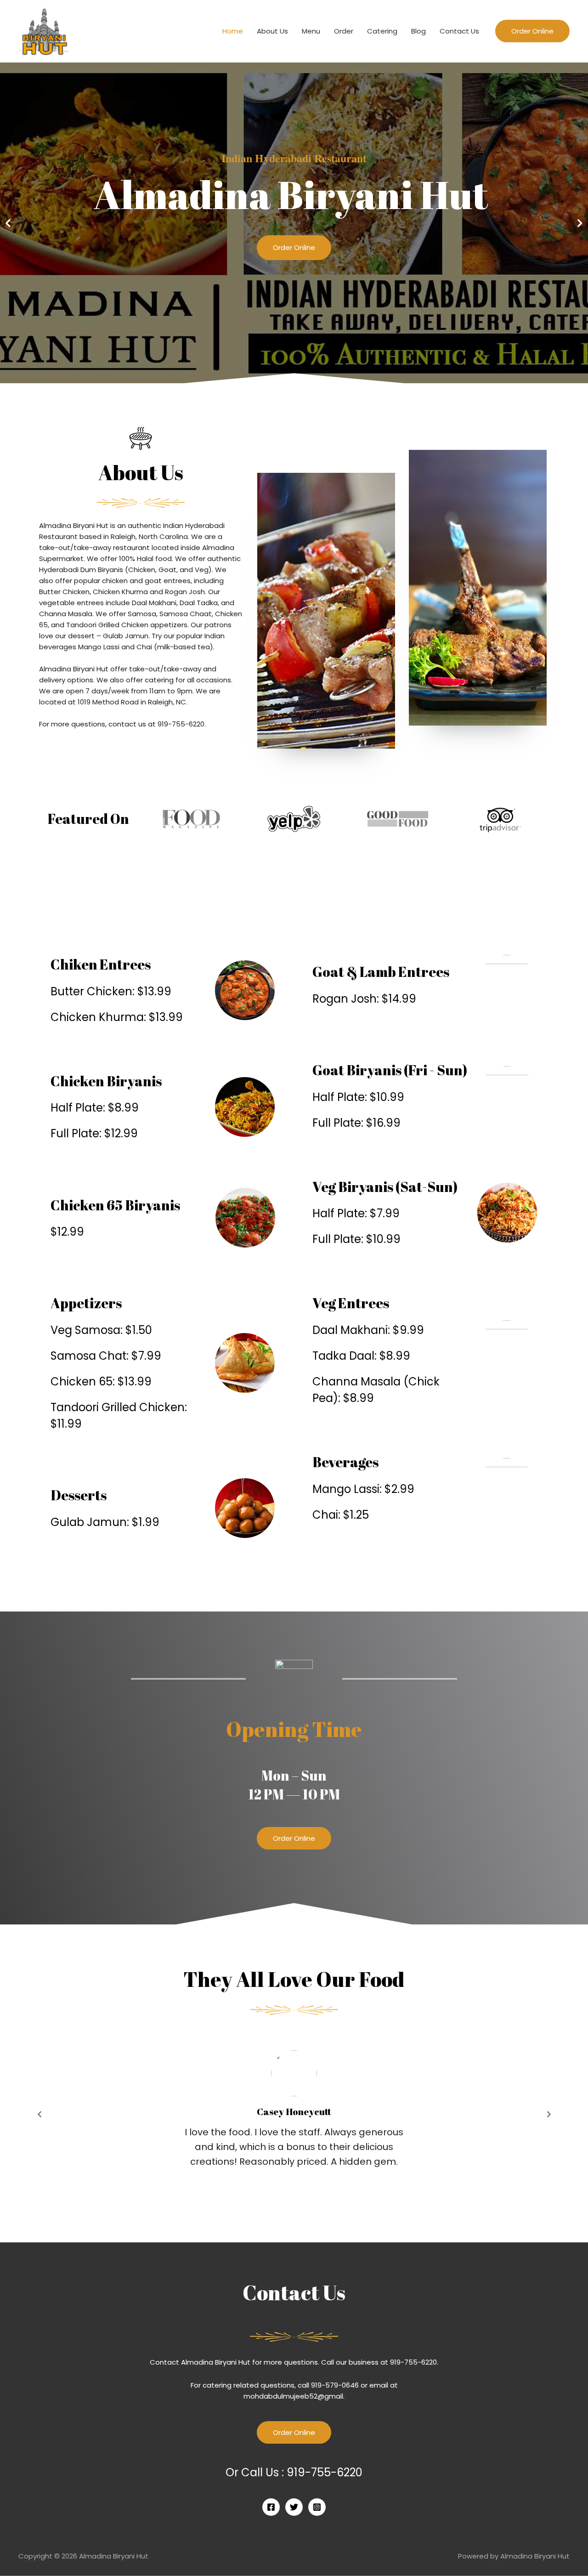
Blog (418, 31)
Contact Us (459, 31)
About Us (272, 31)
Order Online (294, 247)
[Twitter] (294, 2507)
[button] (294, 1838)
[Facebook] (271, 2507)
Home (233, 31)
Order (344, 31)
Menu (311, 31)
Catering (382, 31)
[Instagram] (317, 2507)
